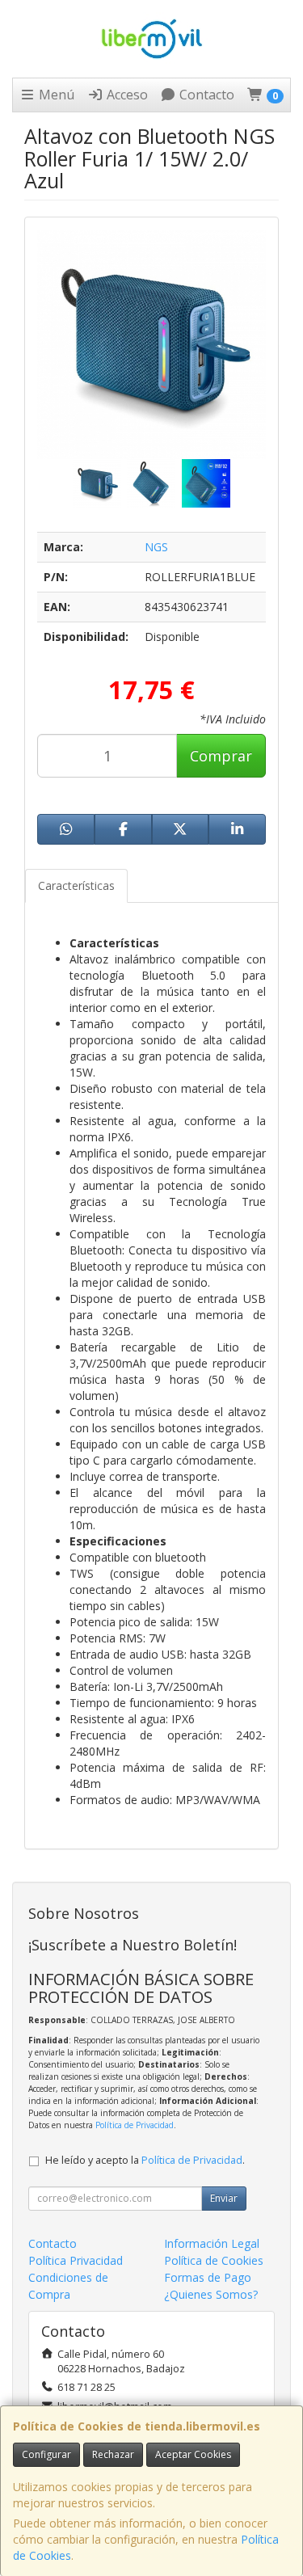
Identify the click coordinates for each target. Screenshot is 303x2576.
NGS (156, 547)
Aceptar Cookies (193, 2454)
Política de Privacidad (135, 2125)
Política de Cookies (214, 2260)
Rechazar (113, 2454)
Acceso (126, 95)
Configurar (46, 2454)
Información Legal (212, 2243)
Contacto (205, 95)
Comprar (221, 756)
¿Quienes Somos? (211, 2294)
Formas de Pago (208, 2277)
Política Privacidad (76, 2260)
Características (76, 885)
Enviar (224, 2198)
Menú (55, 95)
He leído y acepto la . (145, 2160)
